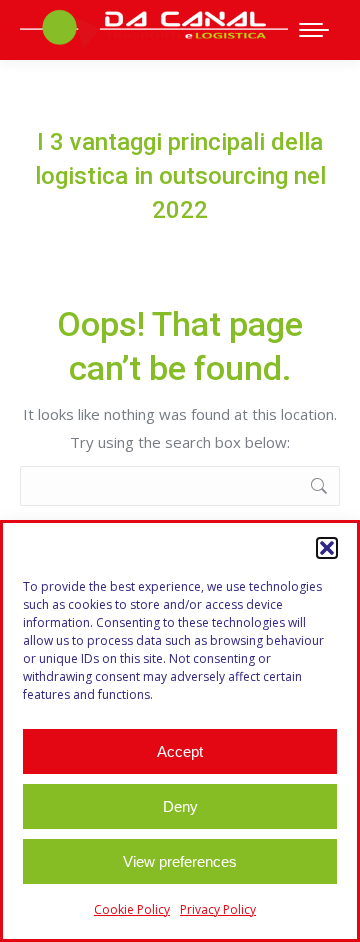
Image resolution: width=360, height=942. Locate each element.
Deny (180, 806)
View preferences (180, 861)
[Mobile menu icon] (314, 30)
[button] (327, 548)
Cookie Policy (132, 909)
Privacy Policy (218, 909)
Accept (180, 751)
